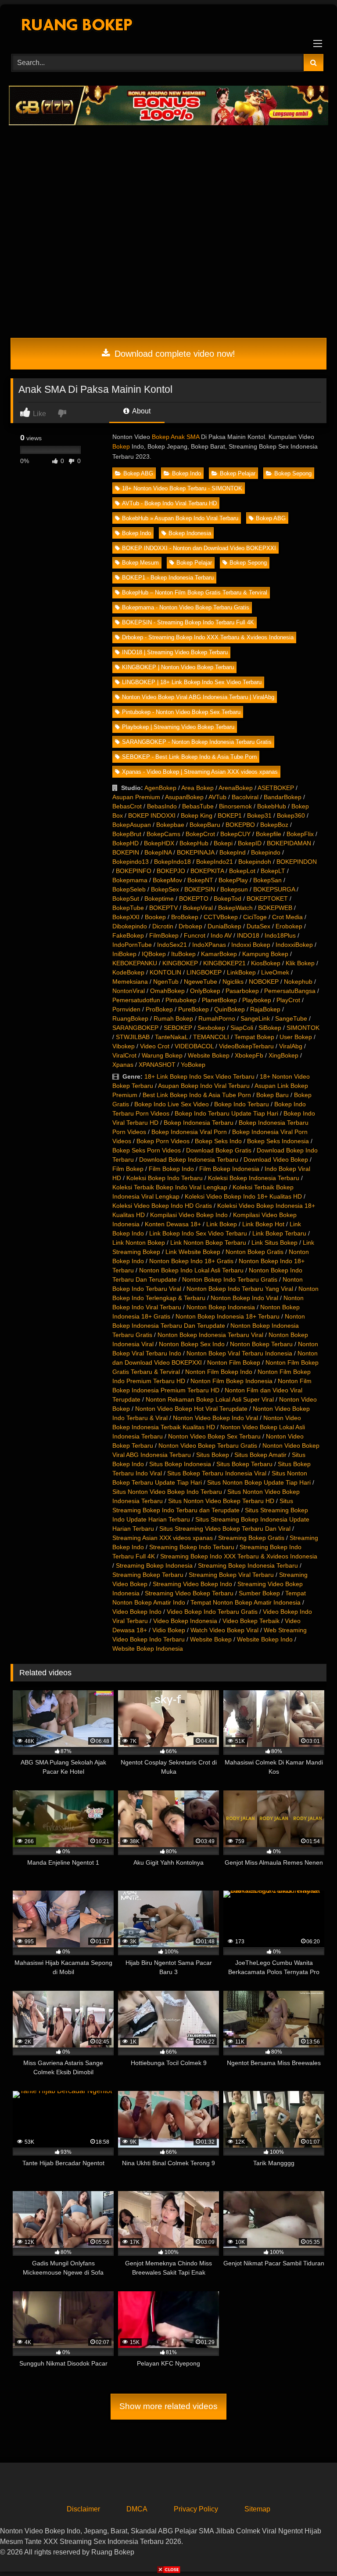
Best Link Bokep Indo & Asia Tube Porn (197, 1095)
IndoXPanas (209, 945)
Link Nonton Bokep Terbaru (208, 1243)
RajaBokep (265, 1009)
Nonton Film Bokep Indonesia (231, 1381)
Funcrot (195, 935)
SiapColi (242, 1028)
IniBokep (124, 954)
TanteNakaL (171, 1037)
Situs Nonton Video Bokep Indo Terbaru (167, 1492)
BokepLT (273, 871)
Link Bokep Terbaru (279, 1233)
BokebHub (272, 806)
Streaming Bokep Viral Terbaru (231, 1575)
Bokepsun (234, 889)
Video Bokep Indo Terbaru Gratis (212, 1612)
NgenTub (166, 982)
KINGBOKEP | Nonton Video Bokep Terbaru (178, 667)
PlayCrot (288, 1000)
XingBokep (283, 1055)
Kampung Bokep (265, 954)
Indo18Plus (280, 935)
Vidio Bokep (169, 1630)
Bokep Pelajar (238, 473)
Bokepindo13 (131, 862)
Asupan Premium (136, 797)
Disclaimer (83, 2509)
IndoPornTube (132, 945)
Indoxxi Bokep (251, 945)
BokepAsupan (132, 825)
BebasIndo (162, 806)
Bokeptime (159, 899)
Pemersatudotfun (136, 1000)
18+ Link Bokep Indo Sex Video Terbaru (199, 1076)
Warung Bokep (162, 1055)
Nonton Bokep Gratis (255, 1252)
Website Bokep (209, 1055)
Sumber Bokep (259, 1593)
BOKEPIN (126, 852)
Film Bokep (128, 1169)
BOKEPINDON (297, 862)
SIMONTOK (303, 1028)
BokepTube (128, 908)
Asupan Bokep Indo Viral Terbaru (204, 1086)
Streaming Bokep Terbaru (148, 1575)
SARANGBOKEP (135, 1028)
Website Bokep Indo (265, 1639)
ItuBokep (183, 954)
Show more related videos (168, 2406)
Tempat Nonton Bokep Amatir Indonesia (246, 1602)
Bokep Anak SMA (176, 437)
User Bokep (296, 1037)
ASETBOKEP (276, 788)
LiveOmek (275, 972)
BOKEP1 (230, 815)
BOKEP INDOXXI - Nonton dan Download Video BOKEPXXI (199, 548)
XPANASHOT (157, 1065)
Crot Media (287, 917)
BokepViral (198, 908)
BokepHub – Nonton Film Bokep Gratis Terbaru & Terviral (195, 592)
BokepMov (167, 880)
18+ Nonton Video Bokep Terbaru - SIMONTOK (182, 488)
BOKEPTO (194, 899)
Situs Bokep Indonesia (180, 1464)
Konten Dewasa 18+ (173, 1224)
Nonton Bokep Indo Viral (244, 1298)
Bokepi (223, 843)
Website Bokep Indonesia (148, 1648)
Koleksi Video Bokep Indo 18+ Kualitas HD (243, 1196)
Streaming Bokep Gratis (251, 1538)
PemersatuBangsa (290, 991)
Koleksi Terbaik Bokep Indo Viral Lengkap (170, 1187)
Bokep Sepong (293, 473)
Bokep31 (259, 815)
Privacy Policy (196, 2509)
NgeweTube (201, 982)
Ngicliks (233, 982)
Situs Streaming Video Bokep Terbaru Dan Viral (225, 1529)
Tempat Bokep (254, 1037)
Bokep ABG (138, 473)
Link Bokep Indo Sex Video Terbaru (198, 1233)
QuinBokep (229, 1009)
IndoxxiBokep (294, 945)
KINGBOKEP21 (224, 963)
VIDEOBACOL (194, 1046)
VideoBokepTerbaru (246, 1046)
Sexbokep (211, 1028)
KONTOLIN (165, 972)
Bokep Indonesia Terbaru (199, 1123)
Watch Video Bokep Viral (224, 1630)
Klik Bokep (300, 963)
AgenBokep (160, 788)
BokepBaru (205, 825)
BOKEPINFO (134, 871)
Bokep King (197, 815)
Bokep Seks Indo (218, 1141)
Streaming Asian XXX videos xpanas (163, 1538)
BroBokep (185, 917)
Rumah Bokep (173, 1018)
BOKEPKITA (207, 871)
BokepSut (126, 899)
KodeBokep (128, 972)
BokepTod (228, 899)
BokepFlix (300, 834)
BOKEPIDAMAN (289, 843)
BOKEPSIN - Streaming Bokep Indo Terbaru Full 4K (188, 622)
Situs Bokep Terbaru (244, 1464)
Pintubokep (181, 1000)
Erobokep (289, 926)
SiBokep (270, 1028)
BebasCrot (127, 806)
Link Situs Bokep (274, 1243)
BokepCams (163, 834)
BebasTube (198, 806)
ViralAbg (291, 1046)
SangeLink (255, 1018)
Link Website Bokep (193, 1252)
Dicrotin (163, 926)
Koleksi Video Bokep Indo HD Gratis (162, 1206)
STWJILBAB (133, 1037)
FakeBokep (128, 935)
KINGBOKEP (180, 963)
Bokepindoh (255, 862)
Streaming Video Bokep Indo (192, 1584)
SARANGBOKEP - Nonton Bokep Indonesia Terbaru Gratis (197, 742)
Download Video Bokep (276, 1159)
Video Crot (155, 1046)
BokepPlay (233, 880)
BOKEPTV (163, 908)
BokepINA (158, 852)
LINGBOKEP (204, 972)
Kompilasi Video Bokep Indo (189, 1215)
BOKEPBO (240, 825)
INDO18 (248, 935)
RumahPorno (217, 1018)
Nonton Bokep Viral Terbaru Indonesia (239, 1353)
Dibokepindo (130, 926)
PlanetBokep (219, 1000)
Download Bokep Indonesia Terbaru (189, 1159)
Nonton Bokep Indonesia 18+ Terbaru (228, 1316)
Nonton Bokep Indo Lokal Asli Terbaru (191, 1270)
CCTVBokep (221, 917)
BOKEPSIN (200, 889)
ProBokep (159, 1009)
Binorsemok (235, 806)
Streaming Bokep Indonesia (154, 1565)
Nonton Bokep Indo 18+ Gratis (191, 1261)
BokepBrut (127, 834)
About (141, 411)
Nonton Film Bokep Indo (219, 1372)
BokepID (250, 843)
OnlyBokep (205, 991)
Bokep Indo (186, 473)
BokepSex (165, 889)
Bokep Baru (272, 1095)
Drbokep (190, 926)
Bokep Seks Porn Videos (147, 1150)
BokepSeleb (129, 889)
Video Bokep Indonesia (185, 1621)
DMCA (137, 2509)
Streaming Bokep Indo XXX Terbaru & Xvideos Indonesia (239, 1556)
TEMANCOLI (211, 1037)
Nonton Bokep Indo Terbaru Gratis (230, 1279)
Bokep (121, 446)
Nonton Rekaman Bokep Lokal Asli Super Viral (210, 1399)
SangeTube (291, 1018)
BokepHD (125, 843)
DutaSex (258, 926)
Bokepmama (130, 880)
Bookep (155, 917)
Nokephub (298, 982)
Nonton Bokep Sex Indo (192, 1344)
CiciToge (255, 917)
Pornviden (126, 1009)
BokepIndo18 (172, 862)
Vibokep (124, 1046)
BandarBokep (283, 797)
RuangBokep (130, 1018)
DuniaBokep (224, 926)
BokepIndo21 (215, 862)
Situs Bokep (213, 1455)
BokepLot (242, 871)
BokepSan (267, 880)
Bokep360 (291, 815)
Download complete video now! (174, 354)
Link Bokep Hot (263, 1224)
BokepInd (233, 852)
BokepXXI (126, 917)
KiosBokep (266, 963)
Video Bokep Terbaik (251, 1621)
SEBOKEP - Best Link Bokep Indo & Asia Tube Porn (189, 757)
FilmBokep (164, 935)
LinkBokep (241, 972)
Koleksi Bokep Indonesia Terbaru (254, 1178)
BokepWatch (235, 908)
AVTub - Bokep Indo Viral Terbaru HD (169, 503)
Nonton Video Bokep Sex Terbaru (214, 1436)
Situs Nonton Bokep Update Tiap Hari (259, 1482)
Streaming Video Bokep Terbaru (189, 1593)
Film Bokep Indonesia (229, 1169)
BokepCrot (200, 834)
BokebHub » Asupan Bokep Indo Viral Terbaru (180, 518)
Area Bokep (197, 788)
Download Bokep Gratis (219, 1150)
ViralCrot (124, 1055)
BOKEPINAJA (195, 852)
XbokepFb (249, 1055)
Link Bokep (222, 1224)
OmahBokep (167, 991)
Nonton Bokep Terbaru (261, 1344)
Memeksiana (130, 982)
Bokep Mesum (140, 563)
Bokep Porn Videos (163, 1141)
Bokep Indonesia (190, 533)
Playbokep (257, 1000)
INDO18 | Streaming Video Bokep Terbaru (175, 652)
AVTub (217, 797)
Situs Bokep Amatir (260, 1455)
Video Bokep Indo (137, 1612)
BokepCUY (235, 834)
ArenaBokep (236, 788)
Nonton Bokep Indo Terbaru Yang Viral (240, 1289)
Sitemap (257, 2509)
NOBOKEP (264, 982)
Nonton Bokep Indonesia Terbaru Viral (210, 1335)
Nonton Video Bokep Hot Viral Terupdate (191, 1409)
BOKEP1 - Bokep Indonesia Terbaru (168, 578)
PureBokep (194, 1009)
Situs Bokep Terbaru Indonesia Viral (217, 1473)
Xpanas (123, 1065)
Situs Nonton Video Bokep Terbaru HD (221, 1501)
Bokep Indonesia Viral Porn (189, 1132)
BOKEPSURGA (274, 889)
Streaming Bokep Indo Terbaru (192, 1547)
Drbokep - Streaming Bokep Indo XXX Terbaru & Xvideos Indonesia (208, 637)
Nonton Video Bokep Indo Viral (215, 1418)
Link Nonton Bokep (139, 1243)
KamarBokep (219, 954)
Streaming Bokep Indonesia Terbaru (248, 1565)
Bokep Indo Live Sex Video (172, 1104)
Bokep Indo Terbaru (242, 1104)
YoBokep (193, 1065)
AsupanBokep (184, 797)
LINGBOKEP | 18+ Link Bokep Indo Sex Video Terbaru (192, 682)
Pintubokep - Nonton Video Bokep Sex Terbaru (181, 712)
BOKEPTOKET (267, 899)
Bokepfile (269, 834)
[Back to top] (310, 2550)
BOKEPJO (171, 871)
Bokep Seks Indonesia (278, 1141)
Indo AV (221, 935)
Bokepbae (170, 825)
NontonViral (129, 991)
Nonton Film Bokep (234, 1362)
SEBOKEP (178, 1028)
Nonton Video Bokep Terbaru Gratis (208, 1446)
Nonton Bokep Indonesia (221, 1307)
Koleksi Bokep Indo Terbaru (165, 1178)
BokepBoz (274, 825)
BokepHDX (159, 843)
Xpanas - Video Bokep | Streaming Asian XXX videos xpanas (200, 772)
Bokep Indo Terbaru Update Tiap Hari (226, 1113)
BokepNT (200, 880)
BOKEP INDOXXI (152, 815)
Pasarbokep (242, 991)
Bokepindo (266, 852)
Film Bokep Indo (171, 1169)
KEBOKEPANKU (135, 963)
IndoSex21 (172, 945)
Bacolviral (245, 797)
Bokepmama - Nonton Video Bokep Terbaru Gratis (186, 607)
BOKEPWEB (275, 908)
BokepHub (194, 843)
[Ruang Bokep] (168, 26)
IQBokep (154, 954)
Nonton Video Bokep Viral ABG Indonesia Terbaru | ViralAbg (198, 697)
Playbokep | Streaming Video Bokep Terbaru (178, 727)
